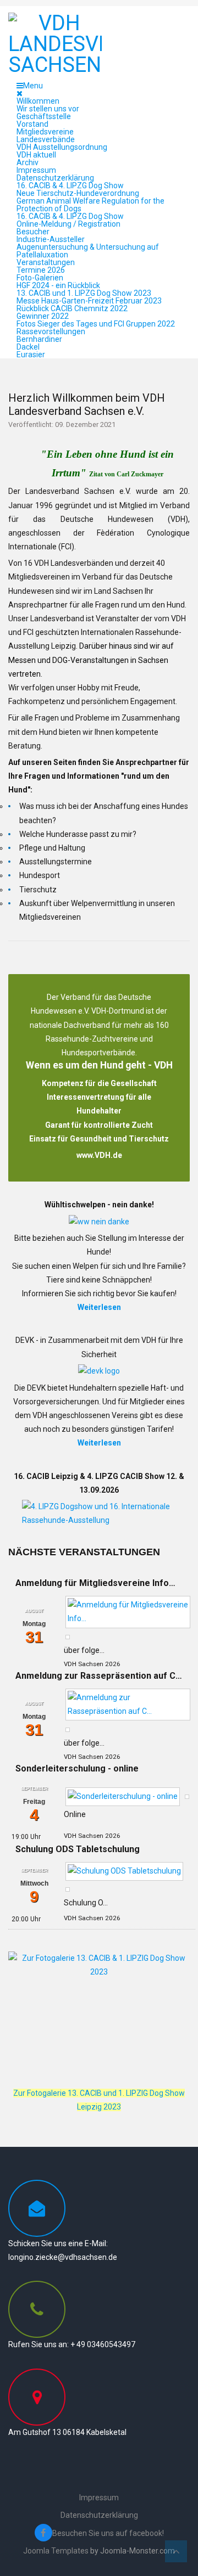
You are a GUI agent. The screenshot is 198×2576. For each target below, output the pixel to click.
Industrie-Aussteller (51, 239)
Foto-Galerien (40, 278)
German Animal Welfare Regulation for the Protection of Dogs (90, 205)
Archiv (28, 162)
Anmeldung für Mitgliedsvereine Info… (95, 1583)
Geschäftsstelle (44, 116)
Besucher (33, 232)
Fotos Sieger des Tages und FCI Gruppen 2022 (96, 324)
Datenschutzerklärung (55, 178)
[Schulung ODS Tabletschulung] (124, 1871)
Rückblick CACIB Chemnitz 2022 (72, 308)
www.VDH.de (99, 1155)
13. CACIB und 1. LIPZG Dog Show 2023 (84, 293)
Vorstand (32, 124)
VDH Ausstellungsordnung (62, 147)
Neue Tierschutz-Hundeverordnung (78, 193)
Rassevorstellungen (51, 331)
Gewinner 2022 (43, 316)
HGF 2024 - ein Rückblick (58, 285)
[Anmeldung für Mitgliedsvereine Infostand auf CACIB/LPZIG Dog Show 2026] (128, 1611)
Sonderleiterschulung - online (77, 1768)
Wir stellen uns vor (48, 109)
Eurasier (31, 355)
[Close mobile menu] (20, 93)
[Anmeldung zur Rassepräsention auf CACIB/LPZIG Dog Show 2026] (128, 1704)
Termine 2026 (41, 270)
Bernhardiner (39, 339)
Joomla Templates (56, 2551)
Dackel (28, 347)
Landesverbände (46, 139)
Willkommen (38, 101)
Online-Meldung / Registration (68, 224)
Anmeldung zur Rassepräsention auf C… (99, 1676)
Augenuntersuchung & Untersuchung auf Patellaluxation (88, 251)
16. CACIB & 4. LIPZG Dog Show (70, 185)
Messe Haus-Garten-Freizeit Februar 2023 (89, 301)
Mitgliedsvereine (45, 132)
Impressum (36, 170)
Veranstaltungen (46, 262)
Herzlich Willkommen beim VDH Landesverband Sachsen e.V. (87, 404)
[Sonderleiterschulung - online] (123, 1796)
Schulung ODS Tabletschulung (78, 1849)
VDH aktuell (36, 155)
